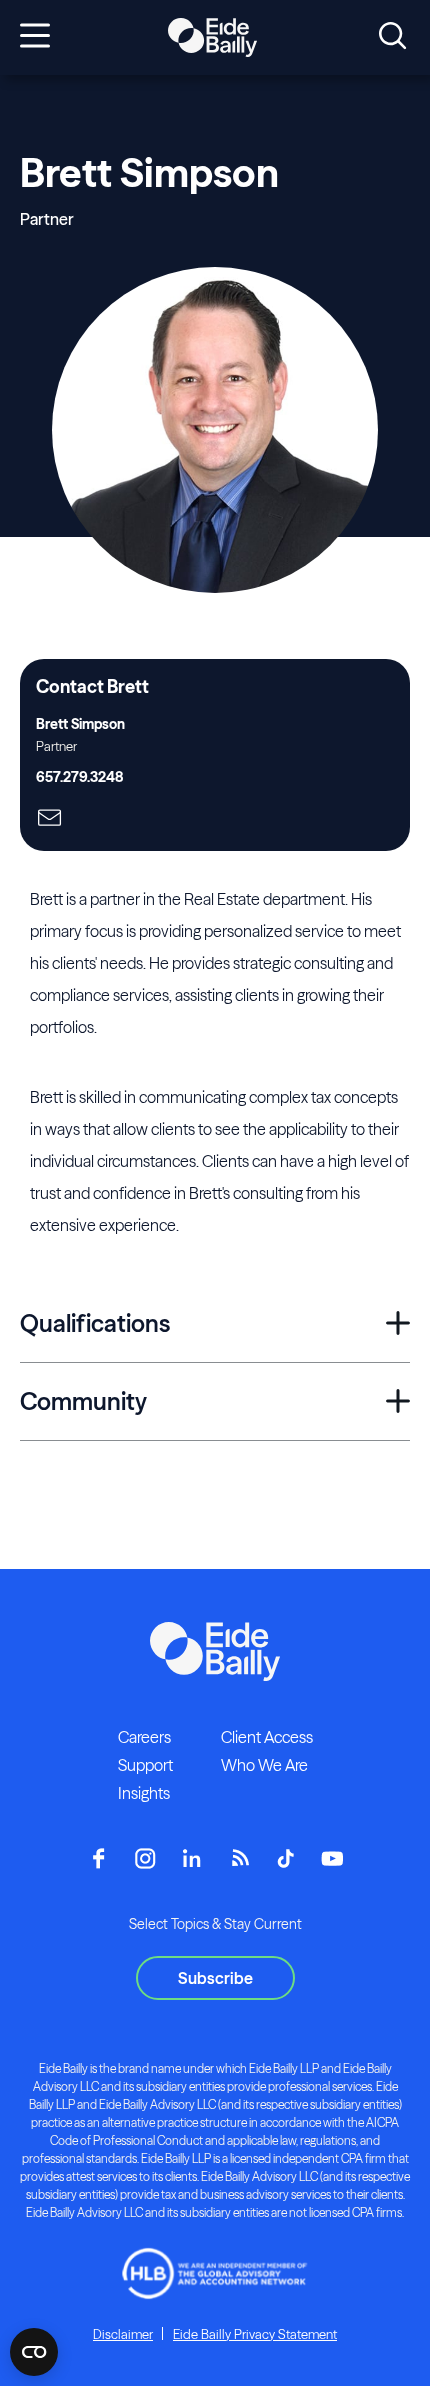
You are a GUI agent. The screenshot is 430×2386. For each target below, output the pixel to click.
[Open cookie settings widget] (34, 2352)
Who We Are (264, 1765)
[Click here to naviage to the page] (49, 819)
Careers (144, 1737)
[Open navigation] (35, 37)
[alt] (212, 38)
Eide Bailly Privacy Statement (255, 2334)
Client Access (267, 1737)
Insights (144, 1793)
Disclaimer (123, 2334)
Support (145, 1765)
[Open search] (392, 37)
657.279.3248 (79, 777)
